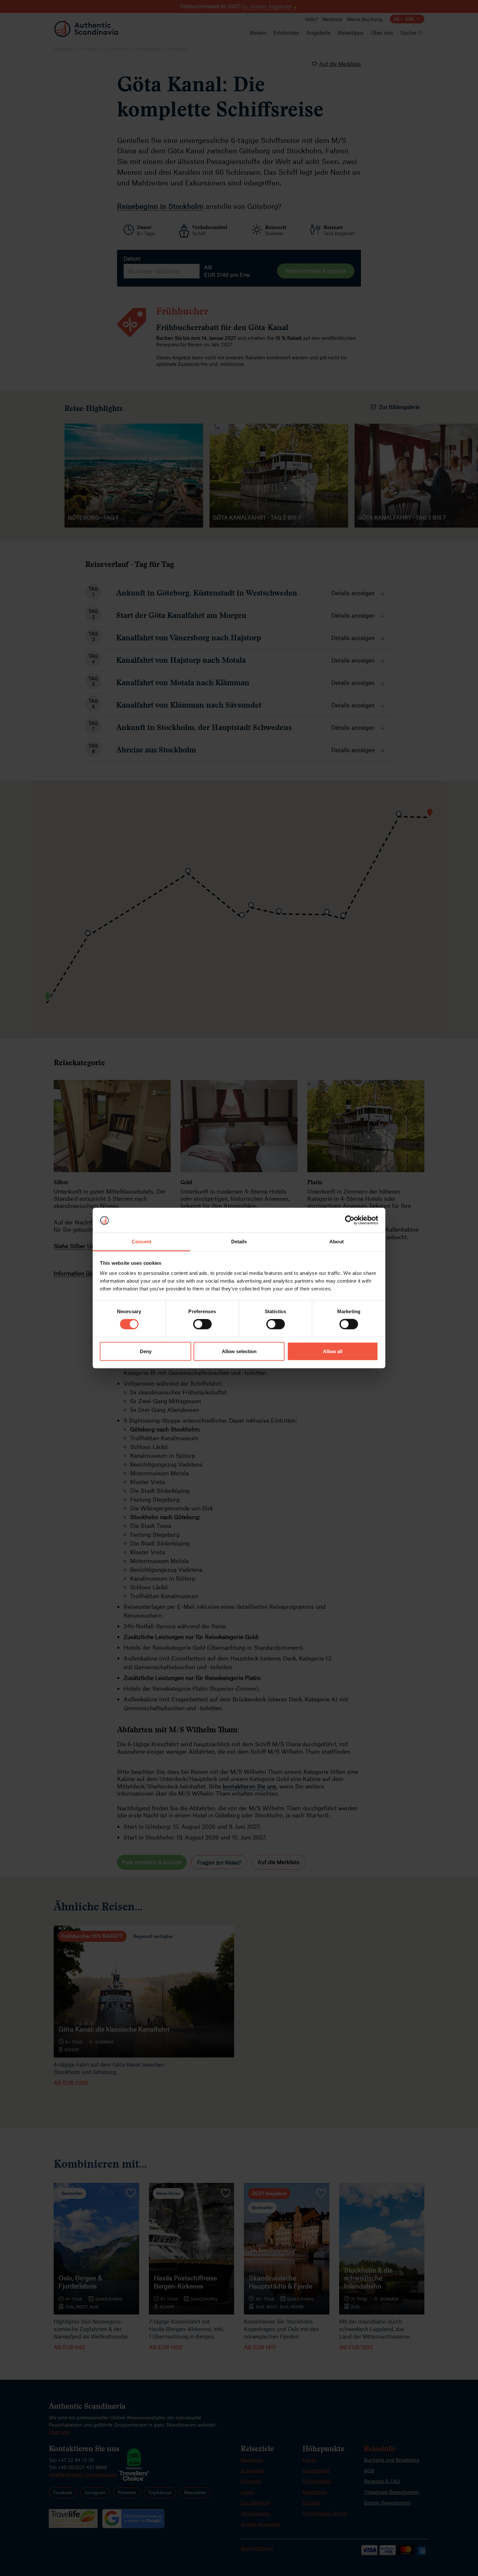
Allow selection (239, 1351)
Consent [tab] (141, 1242)
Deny (146, 1351)
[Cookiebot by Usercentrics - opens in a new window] (350, 1220)
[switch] (202, 1324)
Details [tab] (239, 1242)
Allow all (333, 1351)
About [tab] (337, 1242)
